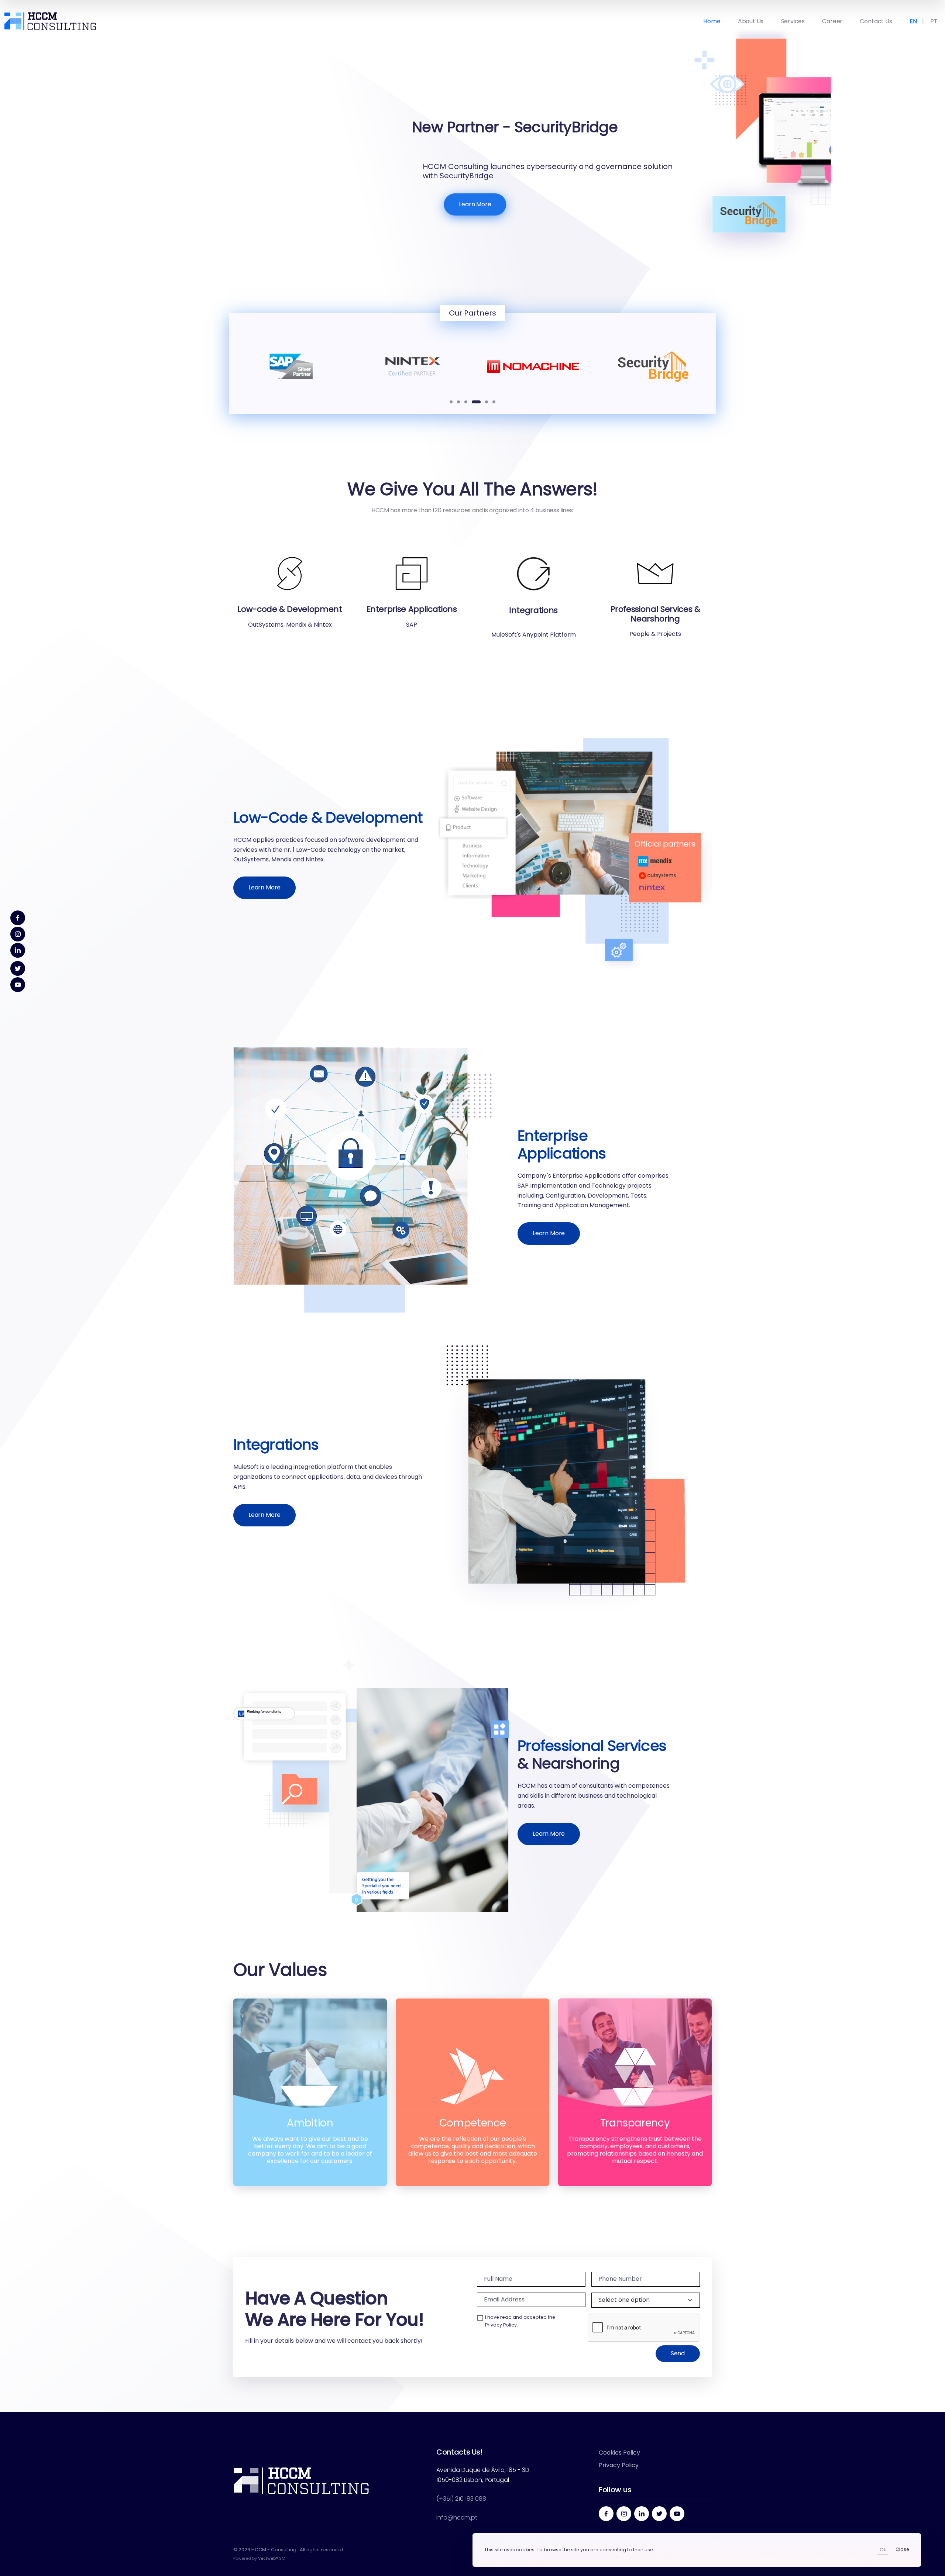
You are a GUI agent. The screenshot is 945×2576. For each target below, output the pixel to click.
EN (913, 21)
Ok (883, 2550)
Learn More (266, 204)
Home (712, 21)
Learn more (264, 887)
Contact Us (876, 21)
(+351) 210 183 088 (461, 2499)
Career (832, 21)
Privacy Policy (501, 2325)
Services (793, 21)
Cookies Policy (619, 2453)
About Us (751, 21)
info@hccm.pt (457, 2518)
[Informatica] (654, 367)
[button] (451, 402)
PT (934, 21)
